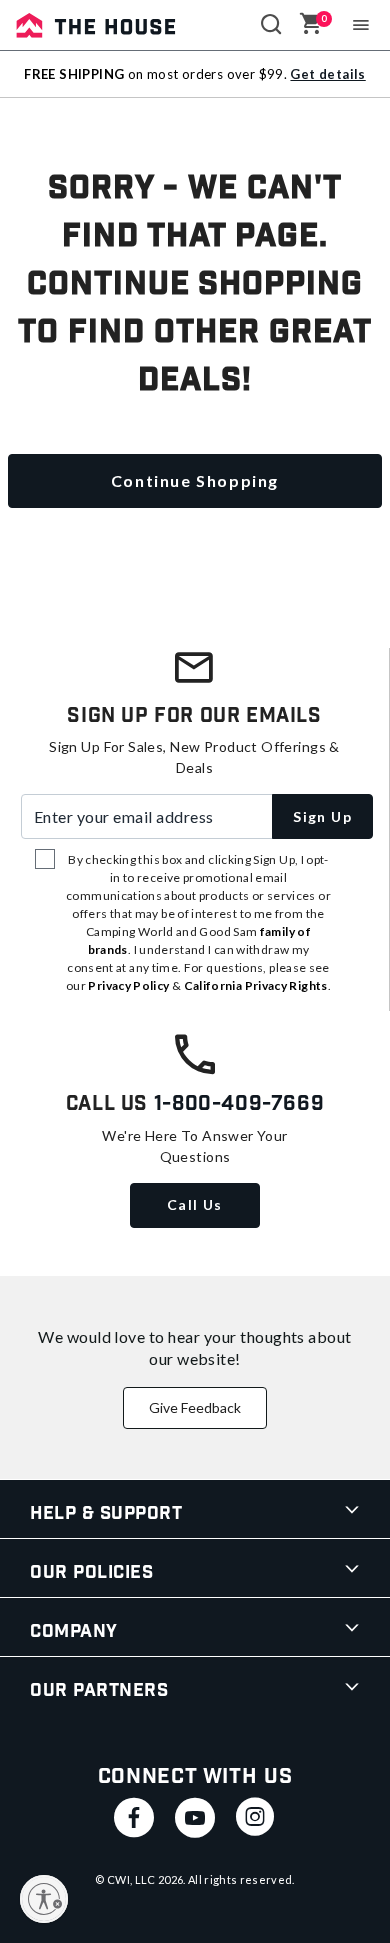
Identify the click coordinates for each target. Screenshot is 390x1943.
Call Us (195, 1204)
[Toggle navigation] (361, 25)
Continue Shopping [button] (195, 480)
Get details (327, 74)
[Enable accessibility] (44, 1899)
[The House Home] (96, 25)
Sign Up (322, 816)
